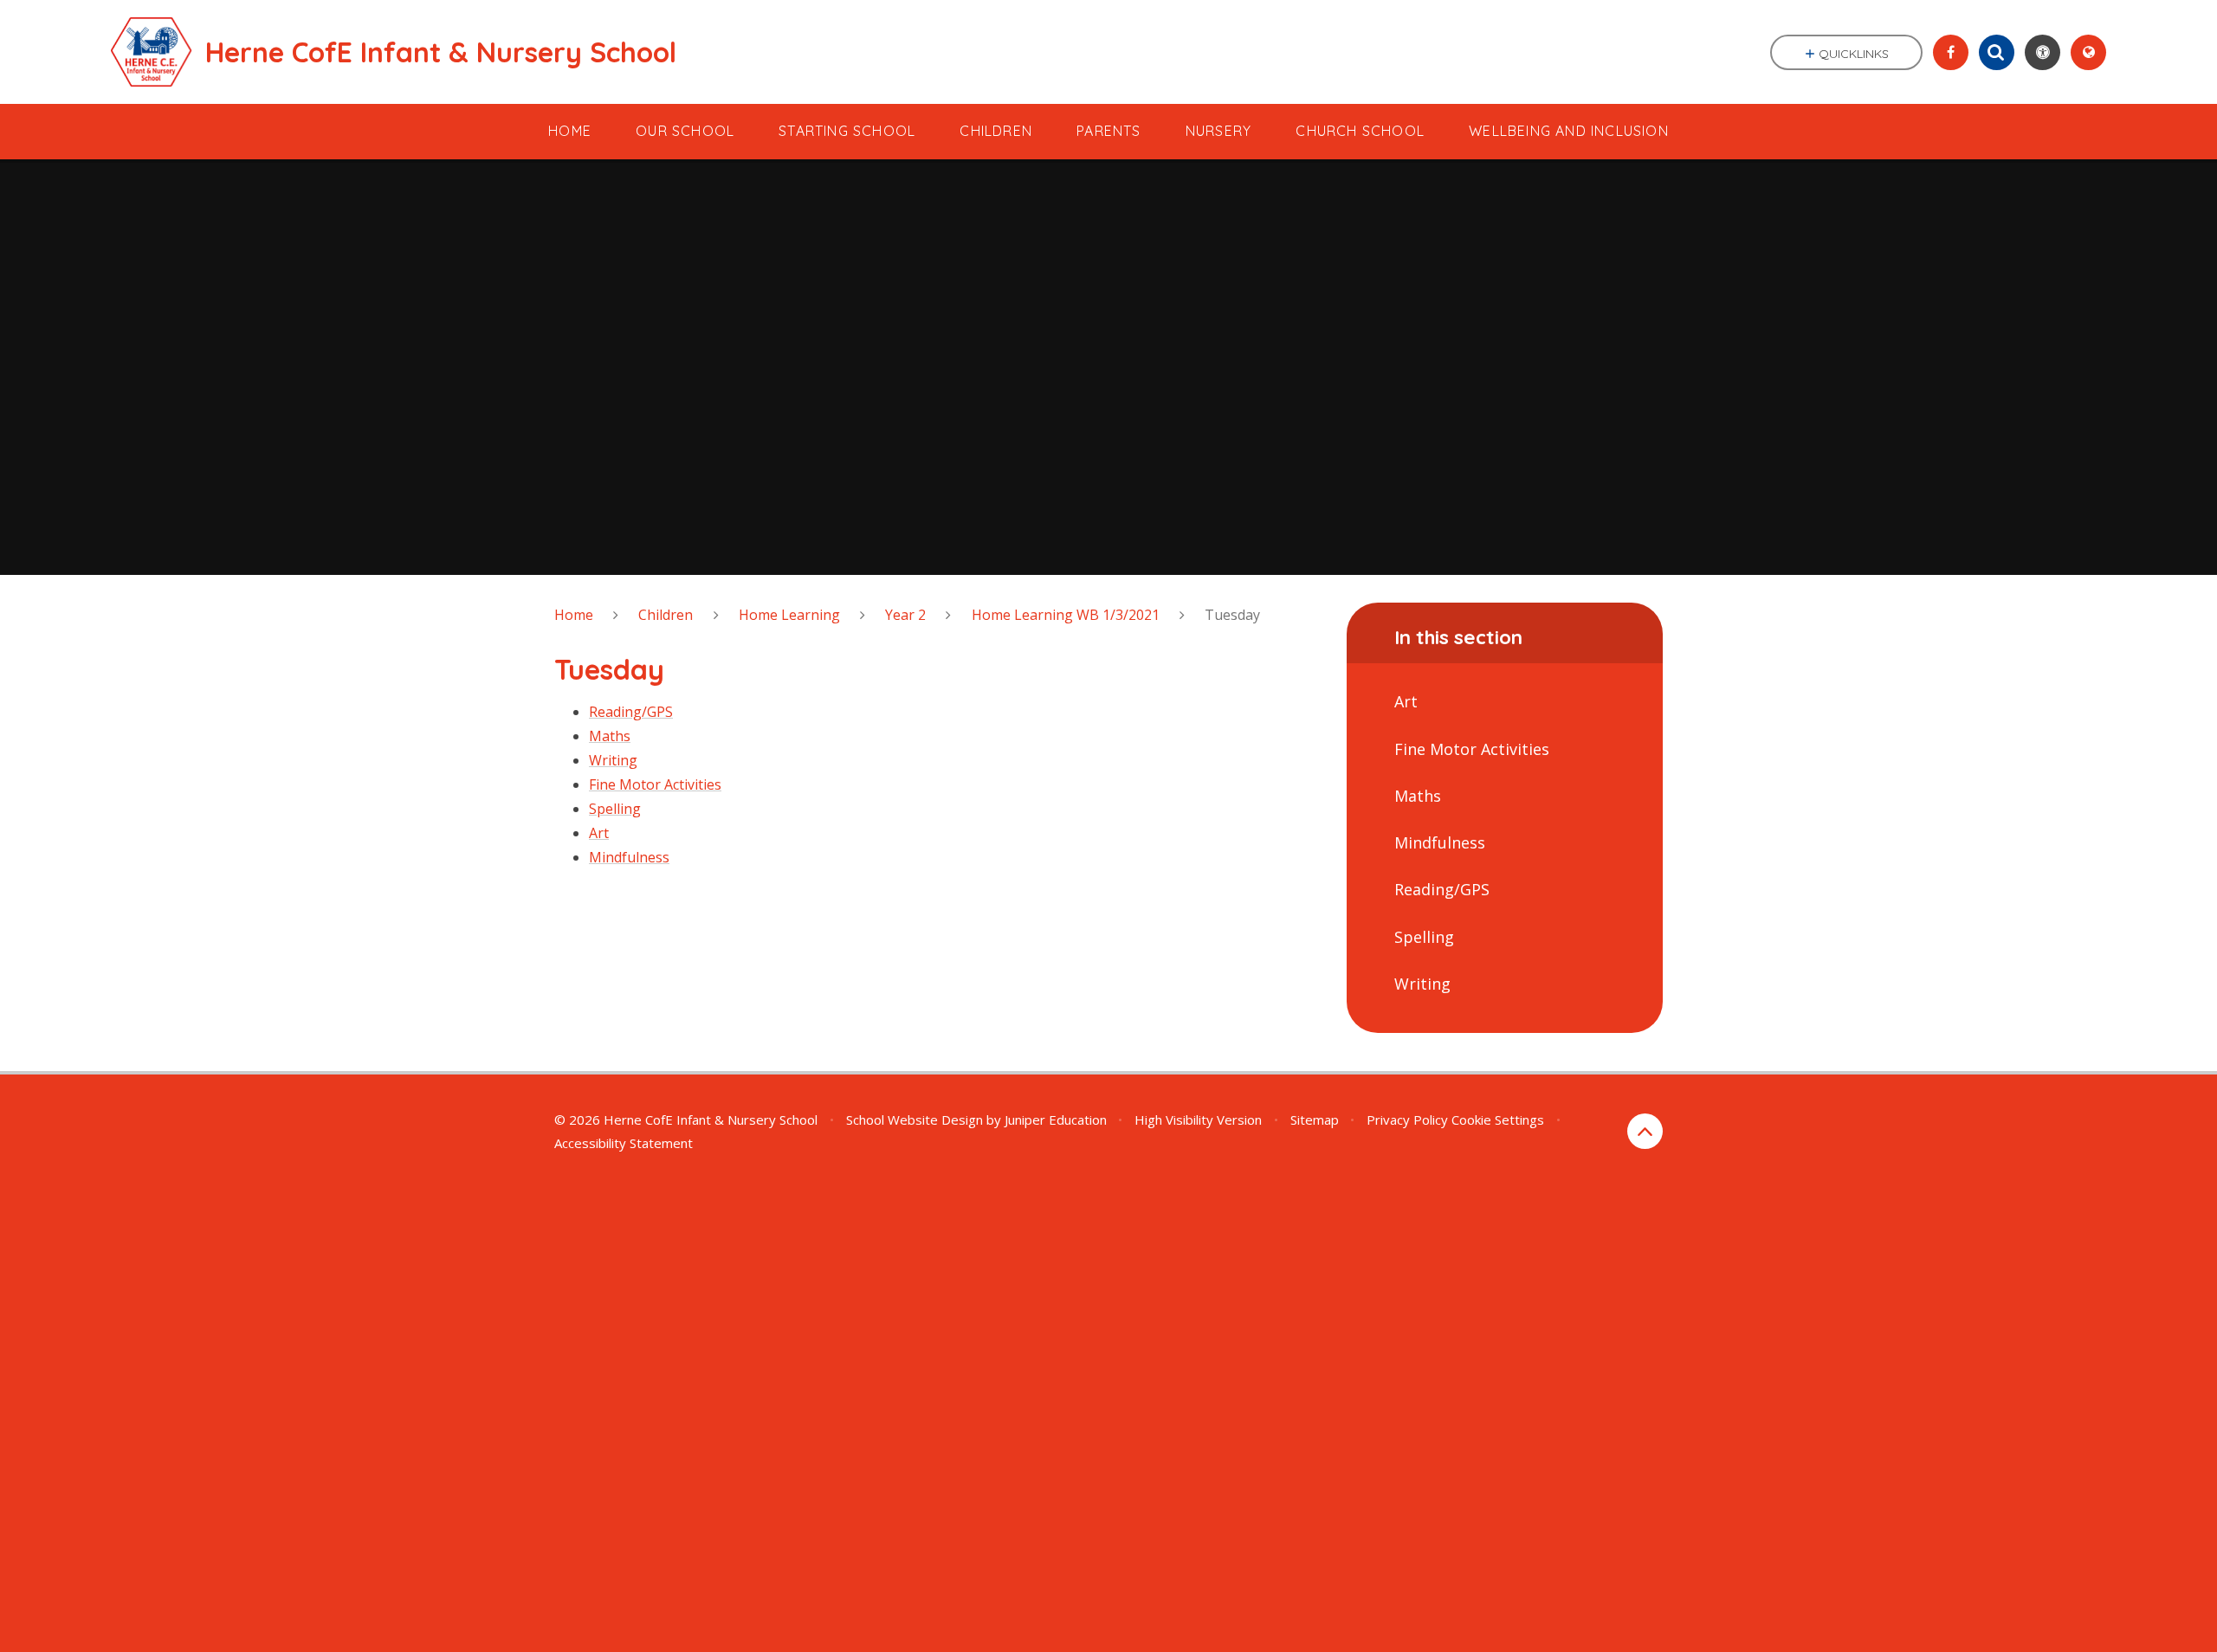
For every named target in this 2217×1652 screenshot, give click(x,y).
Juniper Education (1056, 1120)
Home (574, 615)
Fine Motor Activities (655, 784)
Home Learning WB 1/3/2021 (1066, 615)
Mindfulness (629, 857)
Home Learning (789, 615)
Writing (613, 760)
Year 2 (905, 615)
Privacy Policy (1407, 1120)
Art (599, 833)
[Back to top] (1645, 1131)
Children (666, 615)
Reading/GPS (631, 712)
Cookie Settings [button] (1498, 1120)
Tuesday (1232, 615)
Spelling (615, 809)
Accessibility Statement (624, 1143)
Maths (610, 736)
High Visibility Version (1198, 1120)
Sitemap (1315, 1120)
